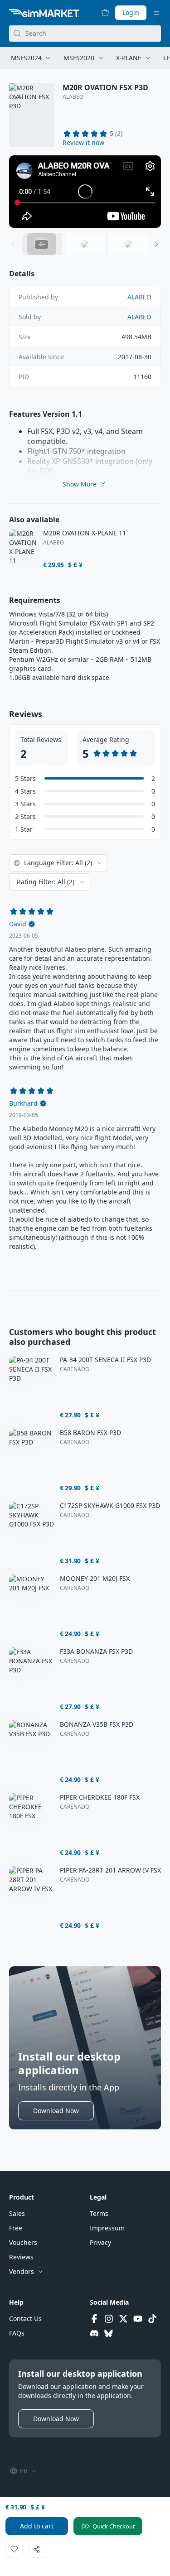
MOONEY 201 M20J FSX (95, 1579)
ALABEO (73, 97)
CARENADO (75, 1369)
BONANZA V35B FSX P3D (97, 1724)
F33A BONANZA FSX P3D (96, 1652)
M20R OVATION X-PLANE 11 (85, 533)
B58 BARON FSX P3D (90, 1433)
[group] (85, 192)
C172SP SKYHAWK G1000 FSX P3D (110, 1506)
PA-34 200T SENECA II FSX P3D (105, 1360)
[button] (83, 143)
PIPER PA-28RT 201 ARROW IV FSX (110, 1870)
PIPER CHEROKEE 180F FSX (100, 1797)
